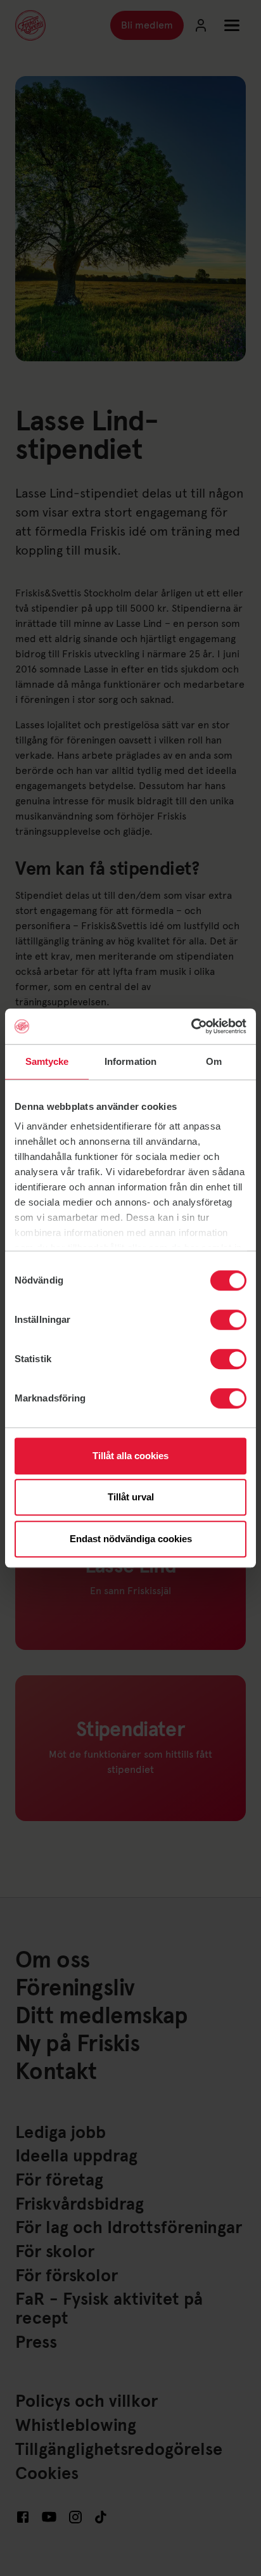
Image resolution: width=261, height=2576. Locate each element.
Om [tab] (214, 1061)
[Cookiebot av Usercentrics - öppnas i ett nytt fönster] (191, 1026)
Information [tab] (130, 1061)
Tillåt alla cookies (130, 1456)
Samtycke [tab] (47, 1061)
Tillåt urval (131, 1497)
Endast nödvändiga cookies (131, 1539)
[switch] (228, 1320)
